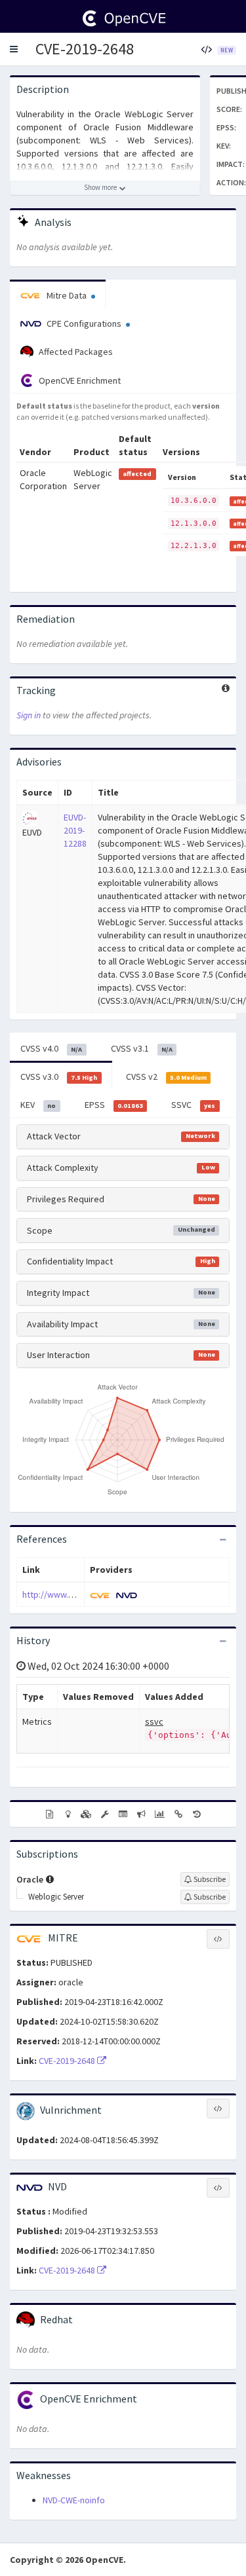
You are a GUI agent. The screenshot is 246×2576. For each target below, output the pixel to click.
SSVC (193, 1105)
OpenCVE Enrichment (79, 380)
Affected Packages (75, 352)
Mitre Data (67, 295)
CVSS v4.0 (51, 1048)
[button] (14, 49)
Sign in (29, 715)
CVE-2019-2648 (85, 49)
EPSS (114, 1105)
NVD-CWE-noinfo (74, 2500)
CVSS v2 (166, 1076)
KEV (38, 1105)
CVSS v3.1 (142, 1048)
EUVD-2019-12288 (75, 830)
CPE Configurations (84, 323)
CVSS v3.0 (59, 1076)
